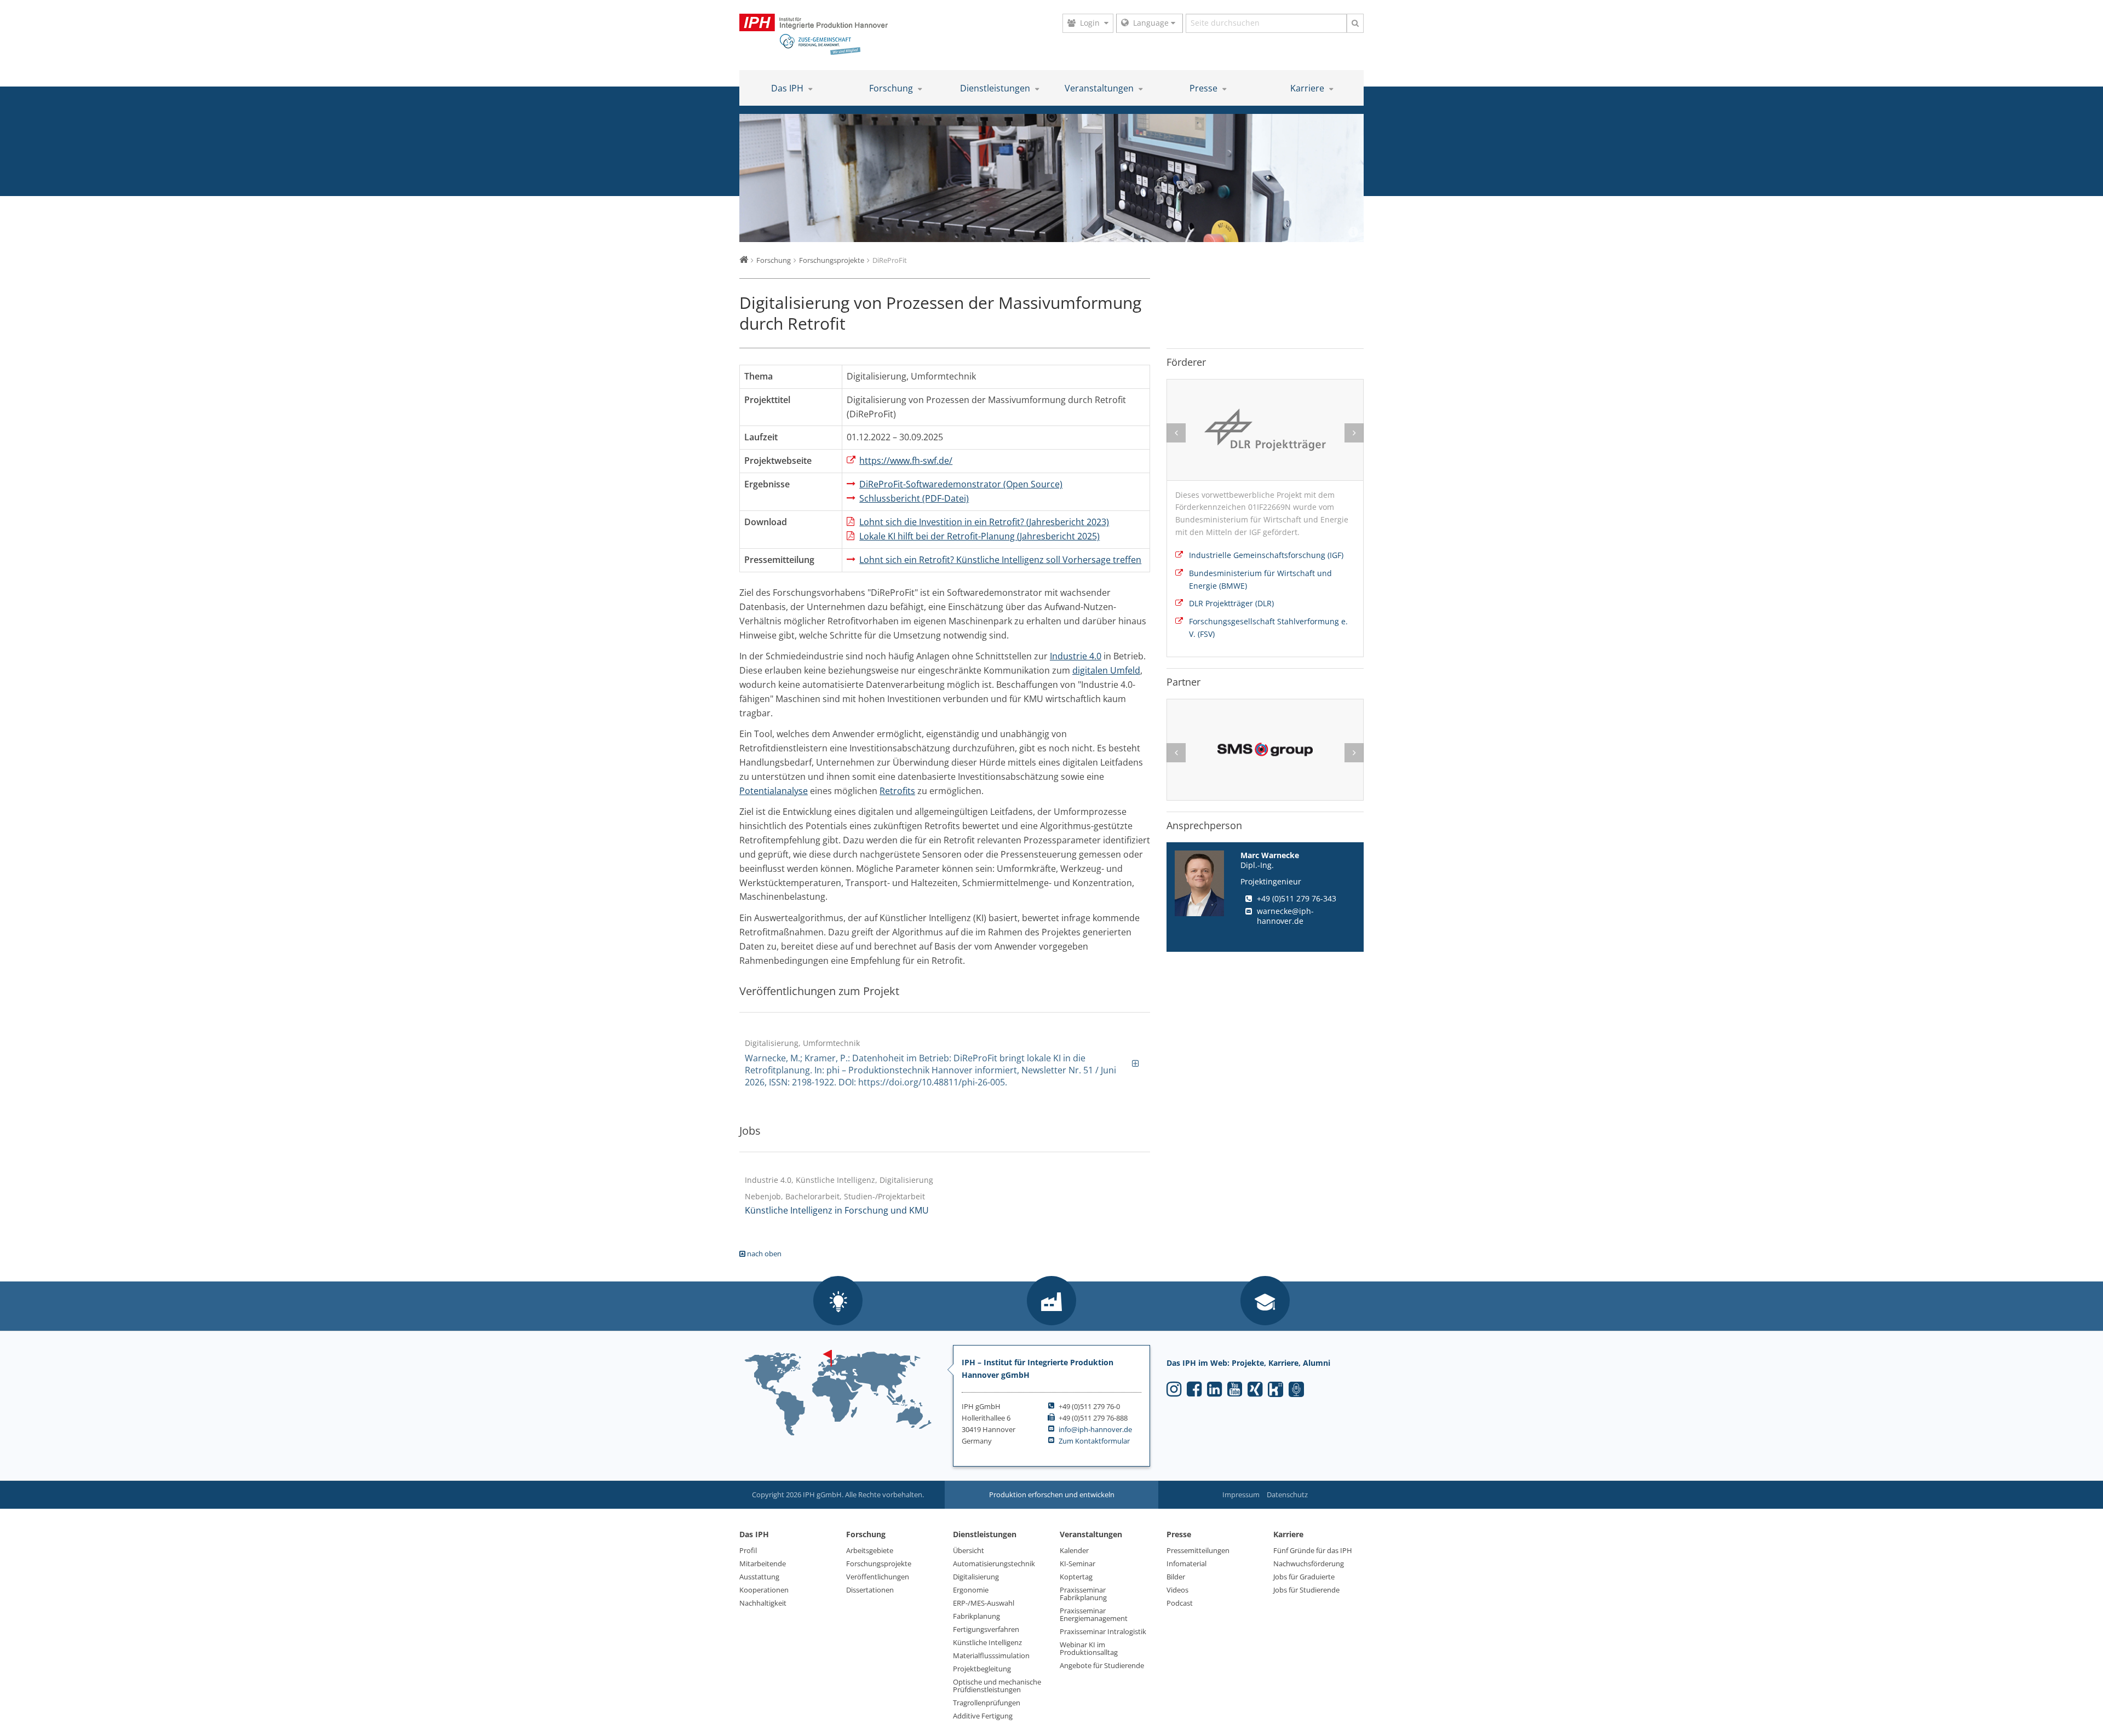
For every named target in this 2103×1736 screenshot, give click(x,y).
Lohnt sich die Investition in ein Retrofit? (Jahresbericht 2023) (984, 522)
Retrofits (897, 791)
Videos (1177, 1590)
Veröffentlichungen (878, 1577)
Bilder (1176, 1577)
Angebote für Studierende (1102, 1665)
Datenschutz (1287, 1494)
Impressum (1241, 1494)
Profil (748, 1550)
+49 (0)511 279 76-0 (1089, 1406)
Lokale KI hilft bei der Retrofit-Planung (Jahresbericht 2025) (979, 536)
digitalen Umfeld (1106, 670)
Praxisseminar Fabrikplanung (1083, 1594)
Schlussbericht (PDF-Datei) (914, 498)
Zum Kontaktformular (1094, 1441)
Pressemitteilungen (1198, 1550)
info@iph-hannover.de (1095, 1429)
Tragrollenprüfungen (987, 1703)
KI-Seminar (1078, 1563)
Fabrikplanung (976, 1616)
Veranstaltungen (1100, 88)
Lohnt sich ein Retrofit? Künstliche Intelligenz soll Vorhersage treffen (1000, 560)
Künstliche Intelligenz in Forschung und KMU (837, 1210)
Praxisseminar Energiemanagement (1094, 1614)
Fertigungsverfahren (986, 1629)
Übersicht (969, 1550)
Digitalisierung (976, 1577)
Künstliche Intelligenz (987, 1642)
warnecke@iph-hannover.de (1285, 916)
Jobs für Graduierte (1304, 1577)
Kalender (1074, 1550)
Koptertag (1076, 1577)
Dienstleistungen (996, 88)
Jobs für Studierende (1306, 1590)
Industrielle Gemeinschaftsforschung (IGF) (1266, 555)
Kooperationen (764, 1590)
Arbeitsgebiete (870, 1550)
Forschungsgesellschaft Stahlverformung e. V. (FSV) (1268, 628)
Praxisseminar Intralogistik (1103, 1631)
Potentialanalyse (774, 791)
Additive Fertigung (983, 1716)
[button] (838, 1302)
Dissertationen (870, 1590)
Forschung (892, 88)
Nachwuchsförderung (1309, 1563)
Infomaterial (1186, 1563)
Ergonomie (971, 1590)
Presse (1205, 88)
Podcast (1180, 1603)
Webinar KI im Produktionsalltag (1089, 1648)
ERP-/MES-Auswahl (984, 1603)
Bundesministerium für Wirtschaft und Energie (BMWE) (1260, 579)
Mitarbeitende (763, 1563)
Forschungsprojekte (879, 1563)
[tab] (945, 1063)
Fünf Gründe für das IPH (1313, 1550)
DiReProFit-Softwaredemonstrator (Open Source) (961, 484)
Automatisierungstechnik (994, 1563)
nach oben (763, 1254)
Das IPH (788, 88)
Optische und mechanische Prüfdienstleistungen (997, 1686)
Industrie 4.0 (1076, 656)
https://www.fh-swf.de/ (906, 461)
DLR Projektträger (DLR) (1231, 603)
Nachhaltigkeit (763, 1603)
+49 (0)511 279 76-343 (1297, 898)
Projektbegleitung (982, 1669)
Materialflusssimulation (991, 1655)
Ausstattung (759, 1577)
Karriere (1308, 88)
